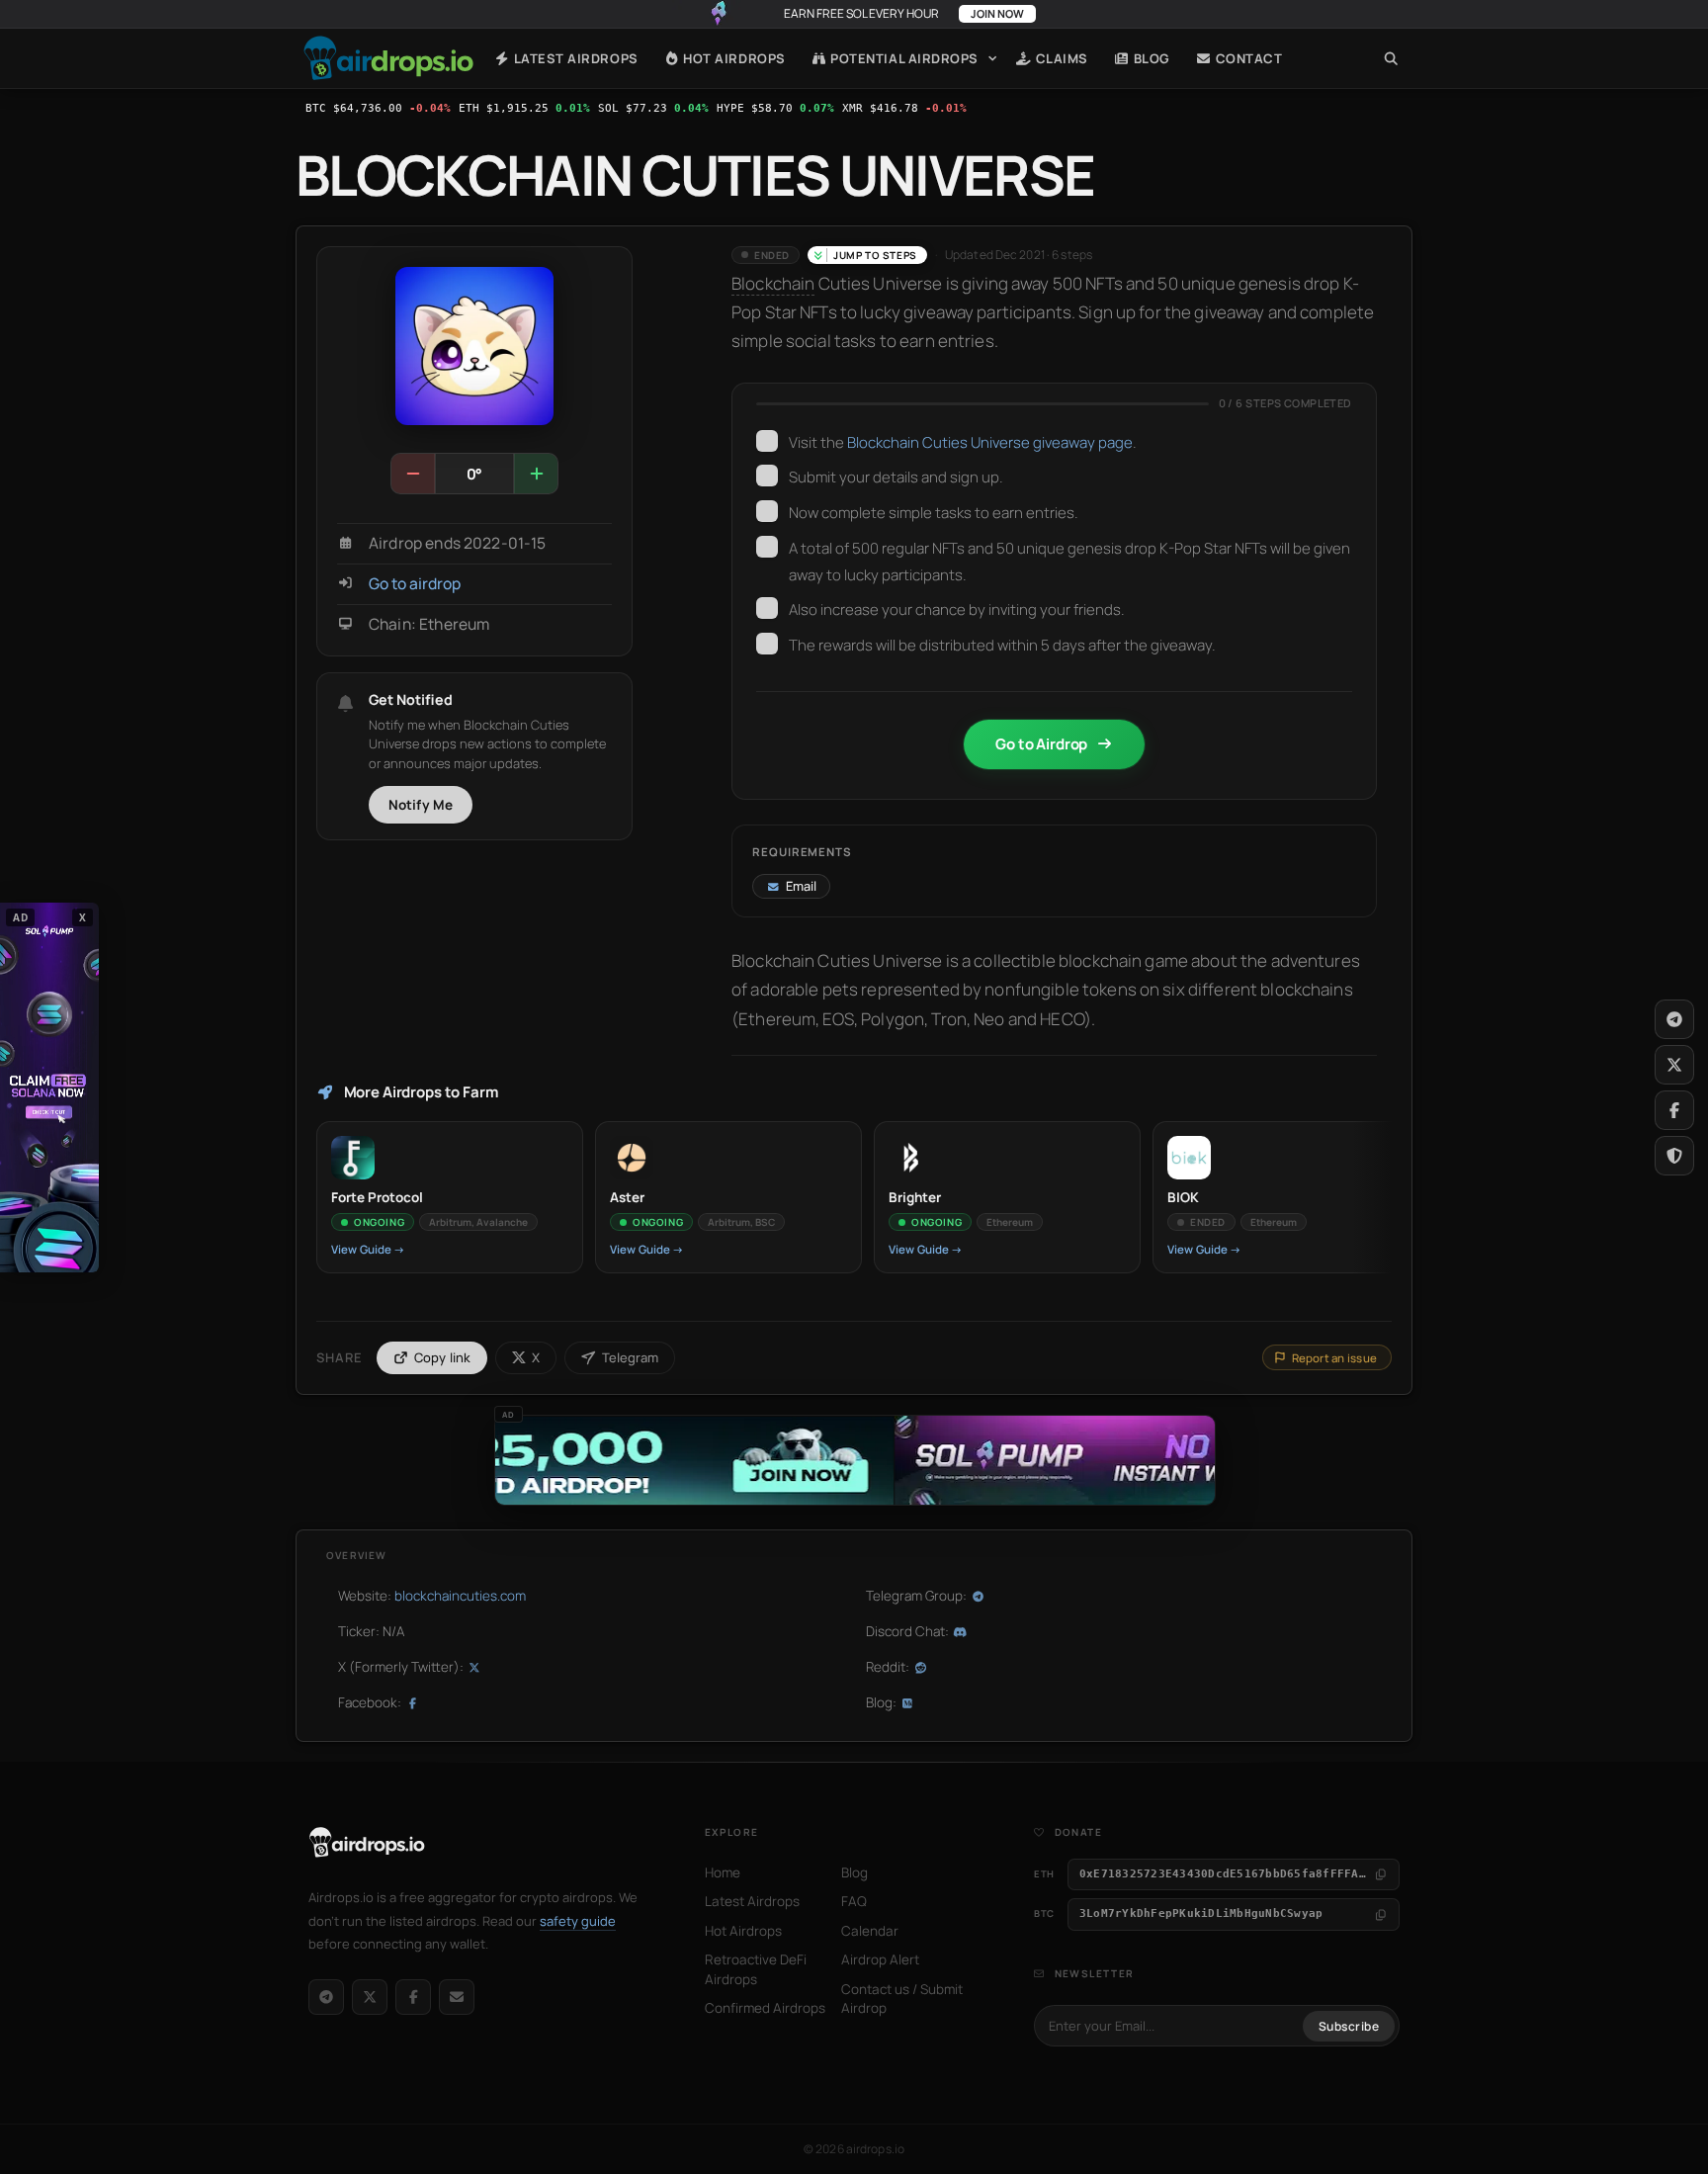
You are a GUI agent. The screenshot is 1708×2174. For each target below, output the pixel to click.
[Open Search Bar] (1391, 58)
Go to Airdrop (1041, 744)
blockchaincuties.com (460, 1596)
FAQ (854, 1901)
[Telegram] (326, 1997)
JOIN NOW (997, 13)
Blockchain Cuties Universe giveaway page (990, 442)
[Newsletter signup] (457, 1997)
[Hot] (536, 474)
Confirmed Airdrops (765, 2008)
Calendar (870, 1931)
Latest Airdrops (574, 58)
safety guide (578, 1921)
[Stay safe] (1674, 1156)
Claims (1060, 58)
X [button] (83, 916)
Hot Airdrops (733, 58)
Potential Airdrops (903, 58)
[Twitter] (1674, 1065)
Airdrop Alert (880, 1959)
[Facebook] (413, 1997)
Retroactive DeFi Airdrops (756, 1969)
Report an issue (1334, 1358)
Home (388, 58)
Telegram (630, 1357)
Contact (1247, 58)
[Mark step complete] (767, 441)
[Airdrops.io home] (367, 1843)
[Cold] (413, 474)
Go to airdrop (415, 584)
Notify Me (421, 805)
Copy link (443, 1357)
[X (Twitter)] (370, 1997)
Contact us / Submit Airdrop (902, 1999)
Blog (1150, 58)
